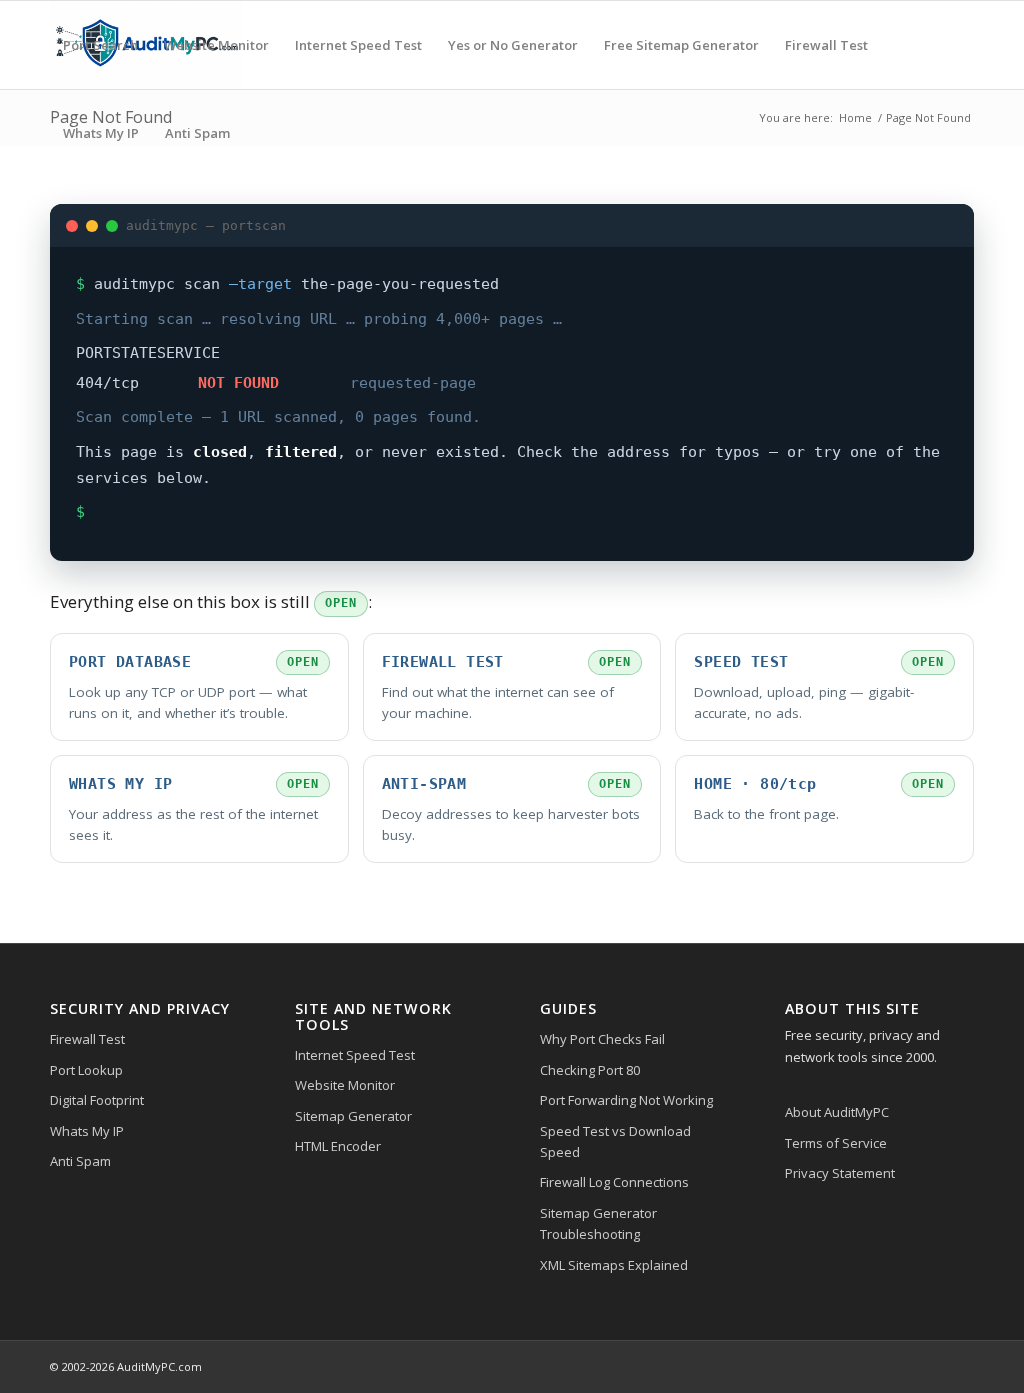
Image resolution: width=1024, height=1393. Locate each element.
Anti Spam (80, 1161)
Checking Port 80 (590, 1070)
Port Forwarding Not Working (626, 1100)
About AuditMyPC (837, 1112)
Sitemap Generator (353, 1116)
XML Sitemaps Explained (614, 1265)
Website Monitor (345, 1085)
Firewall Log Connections (614, 1182)
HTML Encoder (338, 1146)
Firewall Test (87, 1039)
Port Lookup (86, 1070)
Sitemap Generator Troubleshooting (598, 1223)
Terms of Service (836, 1143)
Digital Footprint (97, 1100)
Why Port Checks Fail (602, 1039)
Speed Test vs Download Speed (615, 1141)
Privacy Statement (840, 1173)
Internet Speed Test (355, 1055)
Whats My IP (87, 1131)
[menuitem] (100, 45)
